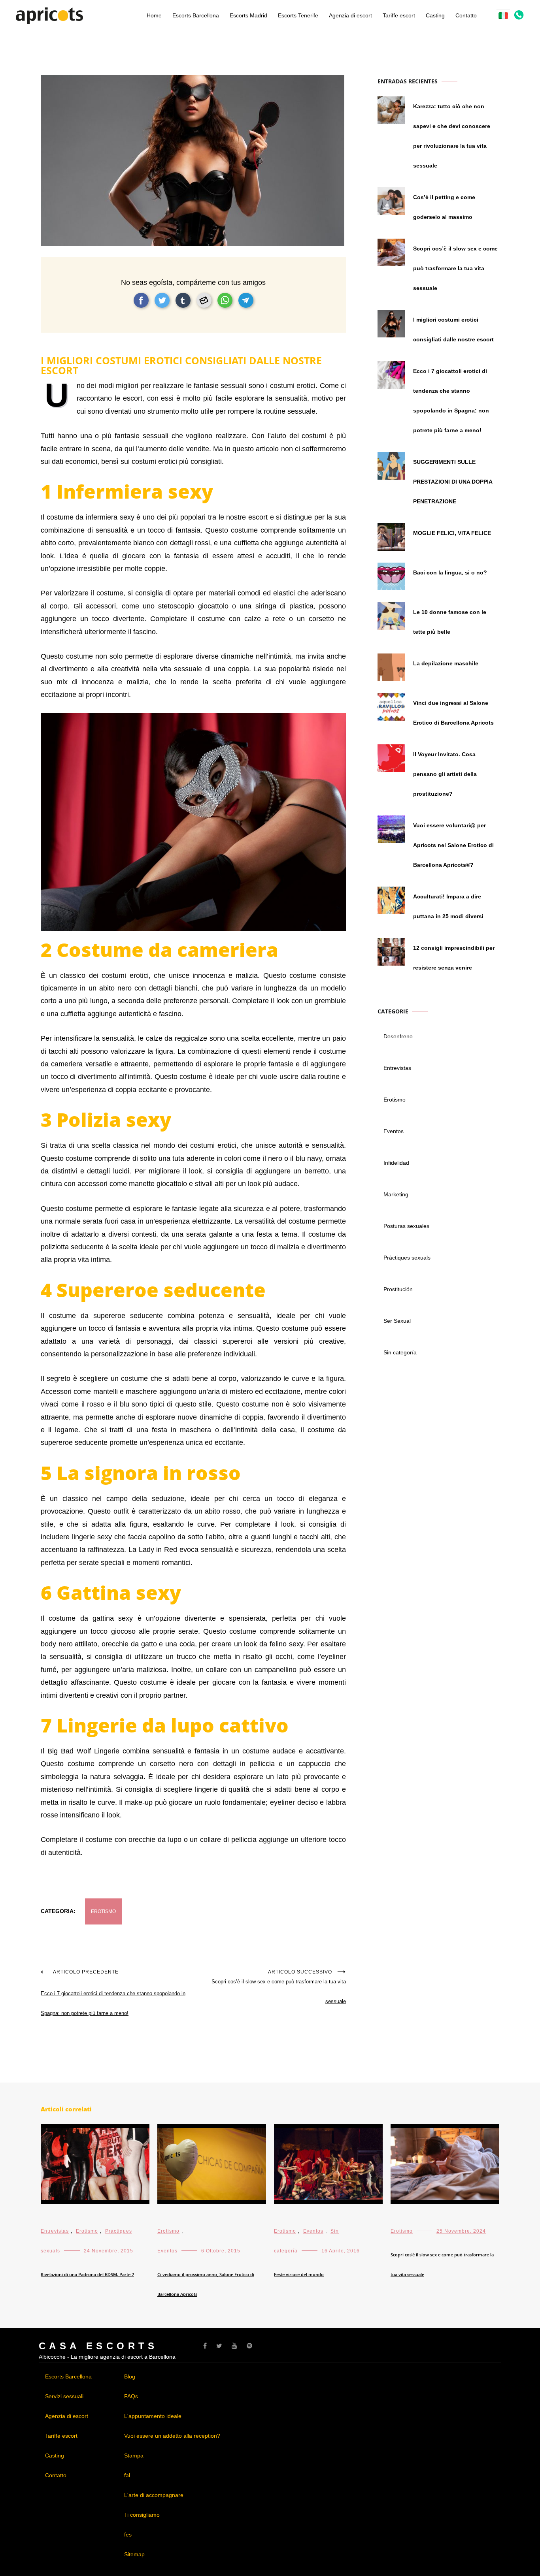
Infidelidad (396, 1163)
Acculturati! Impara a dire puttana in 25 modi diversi (448, 906)
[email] (204, 300)
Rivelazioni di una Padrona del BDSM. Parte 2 (87, 2274)
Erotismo (103, 1911)
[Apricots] (49, 19)
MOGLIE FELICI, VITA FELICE (452, 533)
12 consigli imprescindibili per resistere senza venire (454, 958)
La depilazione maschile (446, 663)
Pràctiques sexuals (407, 1258)
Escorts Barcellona (196, 15)
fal (127, 2475)
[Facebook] (205, 2346)
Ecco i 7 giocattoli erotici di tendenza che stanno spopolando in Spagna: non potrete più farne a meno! (113, 1993)
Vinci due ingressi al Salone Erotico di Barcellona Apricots (453, 713)
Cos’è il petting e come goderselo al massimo (444, 207)
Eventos (394, 1131)
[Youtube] (234, 2346)
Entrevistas (397, 1068)
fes (128, 2535)
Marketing (396, 1194)
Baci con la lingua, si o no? (450, 572)
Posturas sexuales (406, 1226)
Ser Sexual (397, 1321)
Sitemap (134, 2554)
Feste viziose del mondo (299, 2274)
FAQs (131, 2396)
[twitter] (162, 300)
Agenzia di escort (350, 15)
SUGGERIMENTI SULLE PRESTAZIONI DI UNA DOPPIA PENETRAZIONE (453, 482)
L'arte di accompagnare (154, 2495)
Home (154, 15)
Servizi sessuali (64, 2396)
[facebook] (141, 300)
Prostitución (398, 1289)
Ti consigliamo (142, 2515)
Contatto (466, 15)
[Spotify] (249, 2346)
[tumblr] (183, 300)
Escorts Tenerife (298, 15)
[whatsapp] (225, 300)
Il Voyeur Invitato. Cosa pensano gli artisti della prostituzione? (445, 774)
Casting (435, 15)
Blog (130, 2376)
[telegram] (246, 300)
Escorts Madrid (248, 15)
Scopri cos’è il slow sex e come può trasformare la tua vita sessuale (279, 1987)
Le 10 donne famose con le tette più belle (450, 622)
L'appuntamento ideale (153, 2416)
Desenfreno (398, 1036)
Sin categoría (400, 1352)
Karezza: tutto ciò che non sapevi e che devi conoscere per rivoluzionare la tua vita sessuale (452, 136)
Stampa (134, 2455)
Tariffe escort (399, 15)
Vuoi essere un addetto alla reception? (172, 2436)
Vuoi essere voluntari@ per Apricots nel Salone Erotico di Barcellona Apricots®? (453, 845)
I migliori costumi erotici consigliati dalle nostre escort (453, 330)
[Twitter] (219, 2346)
